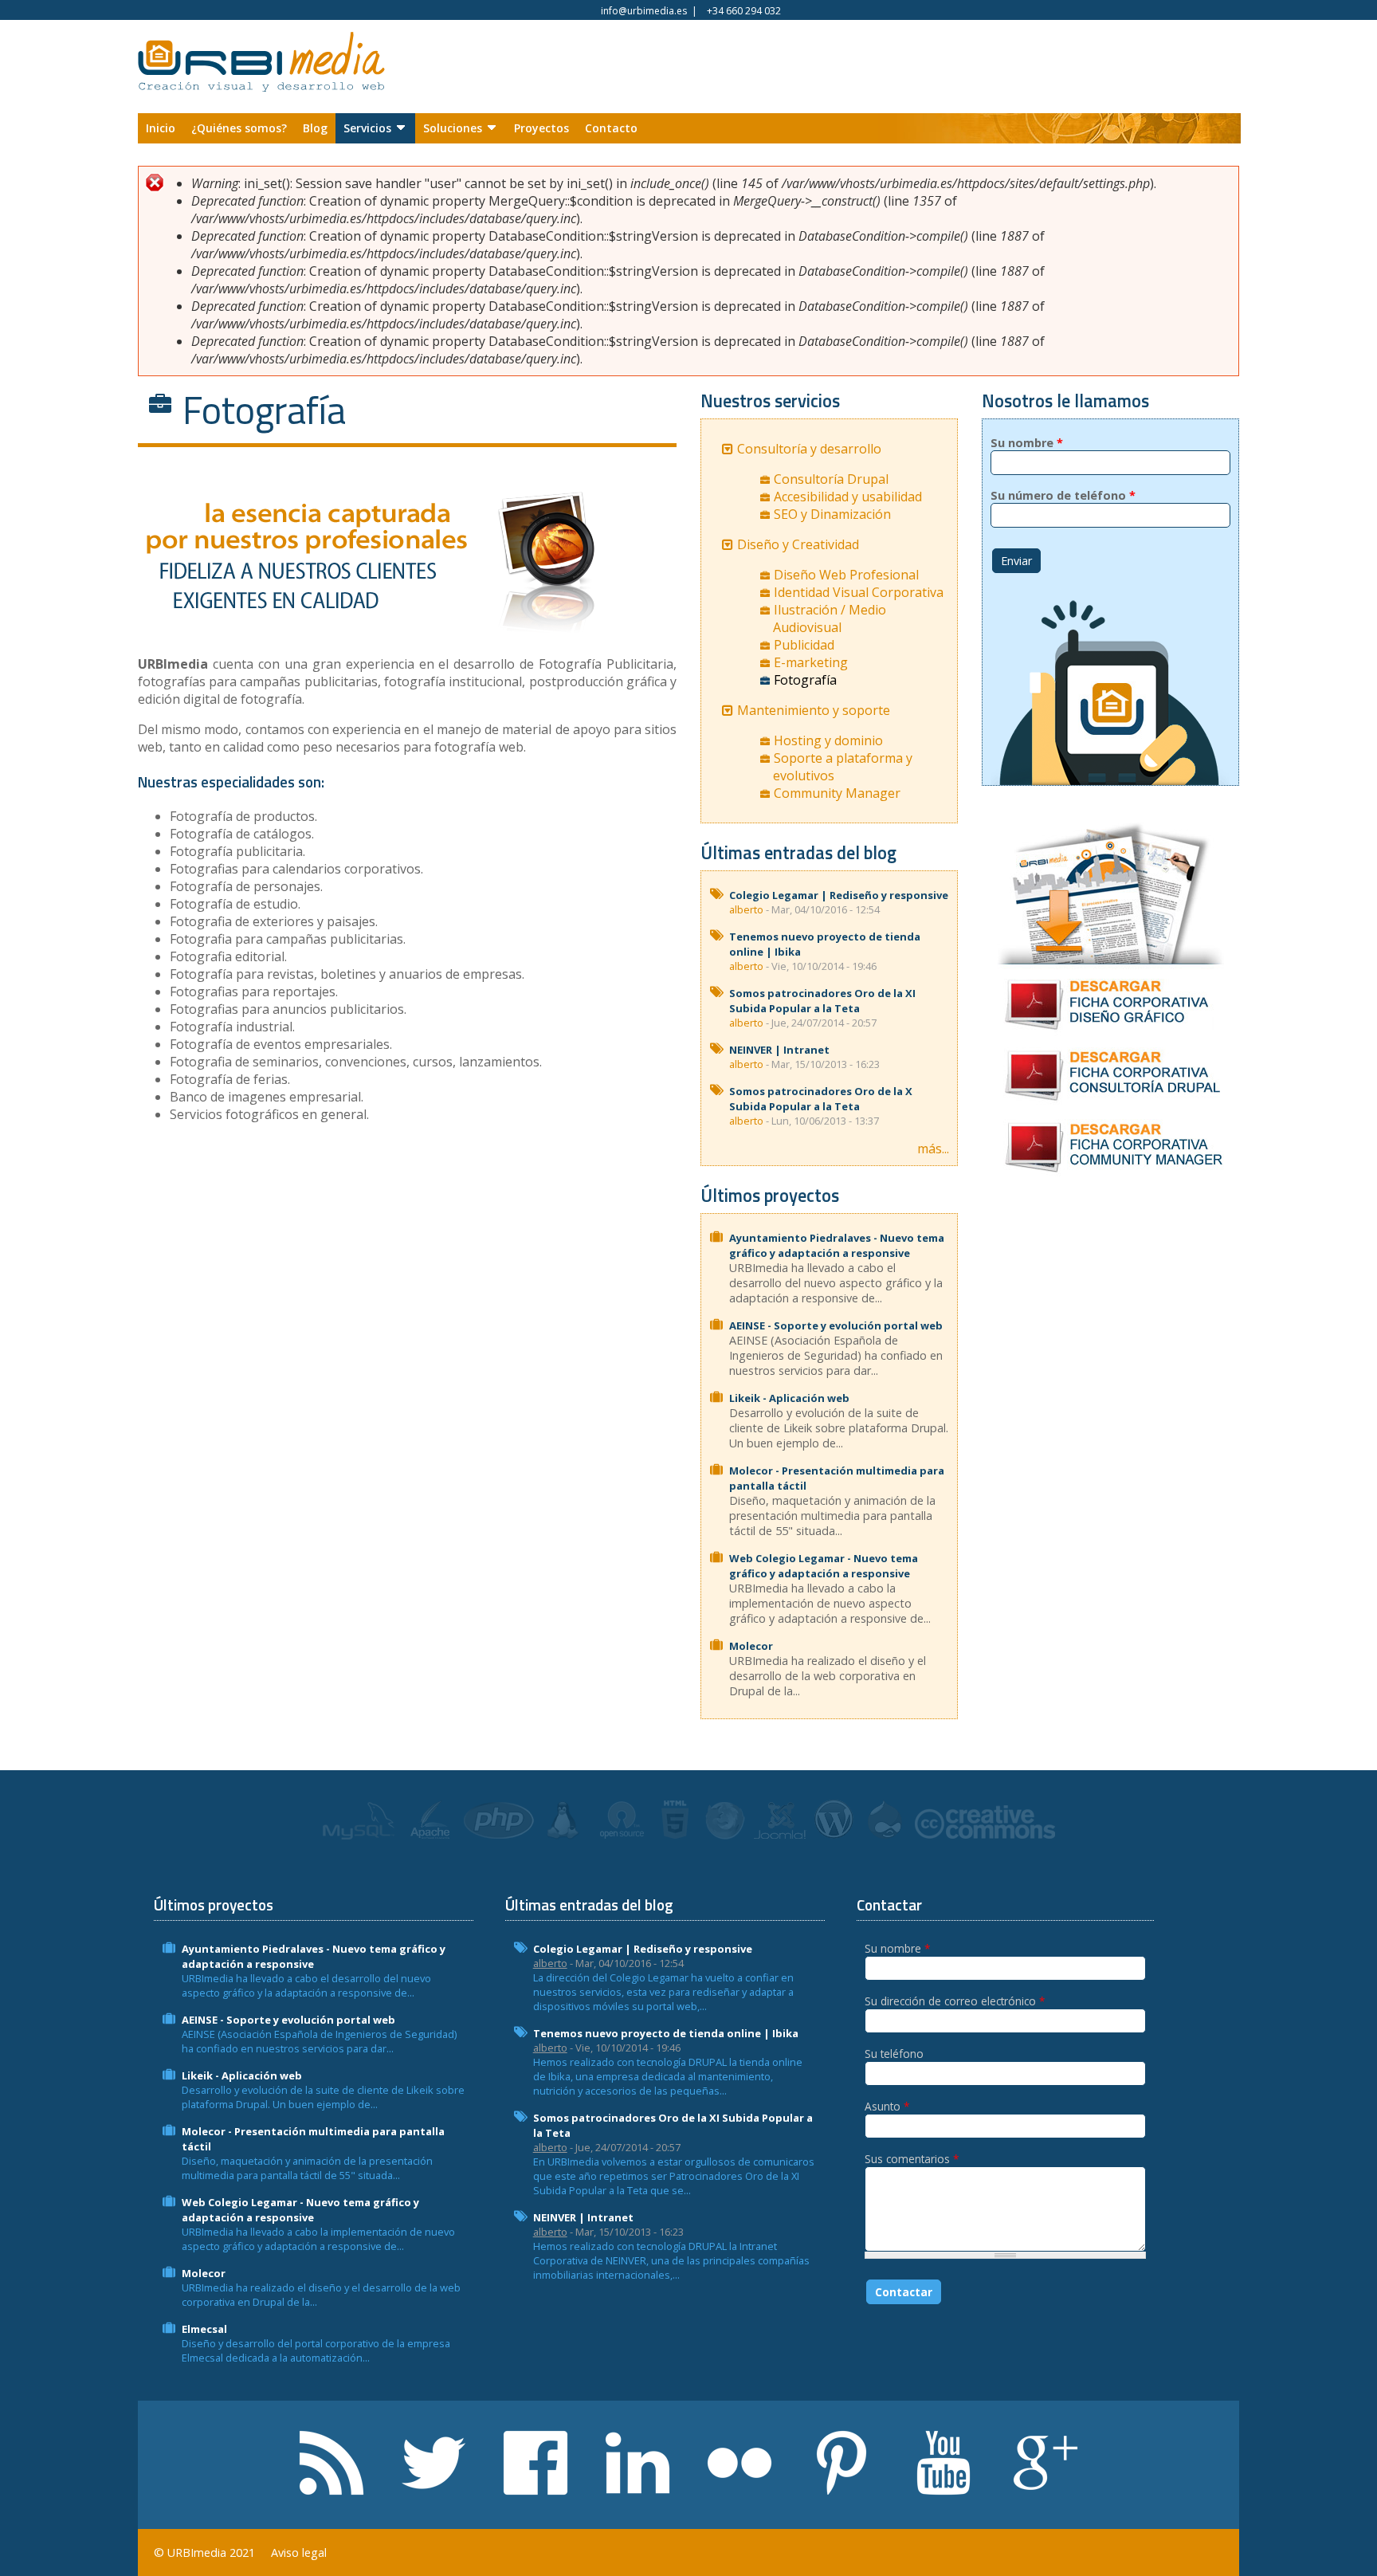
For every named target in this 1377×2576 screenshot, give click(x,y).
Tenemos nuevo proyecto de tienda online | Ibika (666, 2033)
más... (933, 1149)
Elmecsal (204, 2329)
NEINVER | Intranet (779, 1050)
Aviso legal (299, 2552)
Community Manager (837, 793)
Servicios (367, 128)
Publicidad (804, 645)
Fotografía (805, 680)
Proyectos (541, 128)
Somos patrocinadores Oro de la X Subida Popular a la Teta (821, 1099)
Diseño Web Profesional (846, 575)
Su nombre (1027, 443)
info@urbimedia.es (644, 11)
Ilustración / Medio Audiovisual (830, 618)
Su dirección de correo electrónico (955, 2001)
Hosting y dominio (828, 740)
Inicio (161, 128)
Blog (315, 128)
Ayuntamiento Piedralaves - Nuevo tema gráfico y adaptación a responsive (837, 1245)
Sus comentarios (912, 2159)
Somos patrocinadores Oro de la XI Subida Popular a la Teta (822, 1001)
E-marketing (811, 662)
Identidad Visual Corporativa (859, 592)
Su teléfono (894, 2054)
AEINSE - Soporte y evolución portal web (836, 1325)
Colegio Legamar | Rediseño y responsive (839, 895)
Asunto (887, 2106)
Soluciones (453, 128)
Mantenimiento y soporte (814, 710)
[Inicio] (261, 69)
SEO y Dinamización (832, 514)
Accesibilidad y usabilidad (848, 497)
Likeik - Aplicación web (789, 1398)
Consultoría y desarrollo (809, 449)
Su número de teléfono (1063, 495)
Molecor (751, 1646)
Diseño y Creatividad (798, 544)
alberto (746, 909)
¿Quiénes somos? (239, 128)
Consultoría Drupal (831, 479)
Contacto (611, 128)
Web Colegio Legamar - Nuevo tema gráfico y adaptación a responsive (824, 1566)
